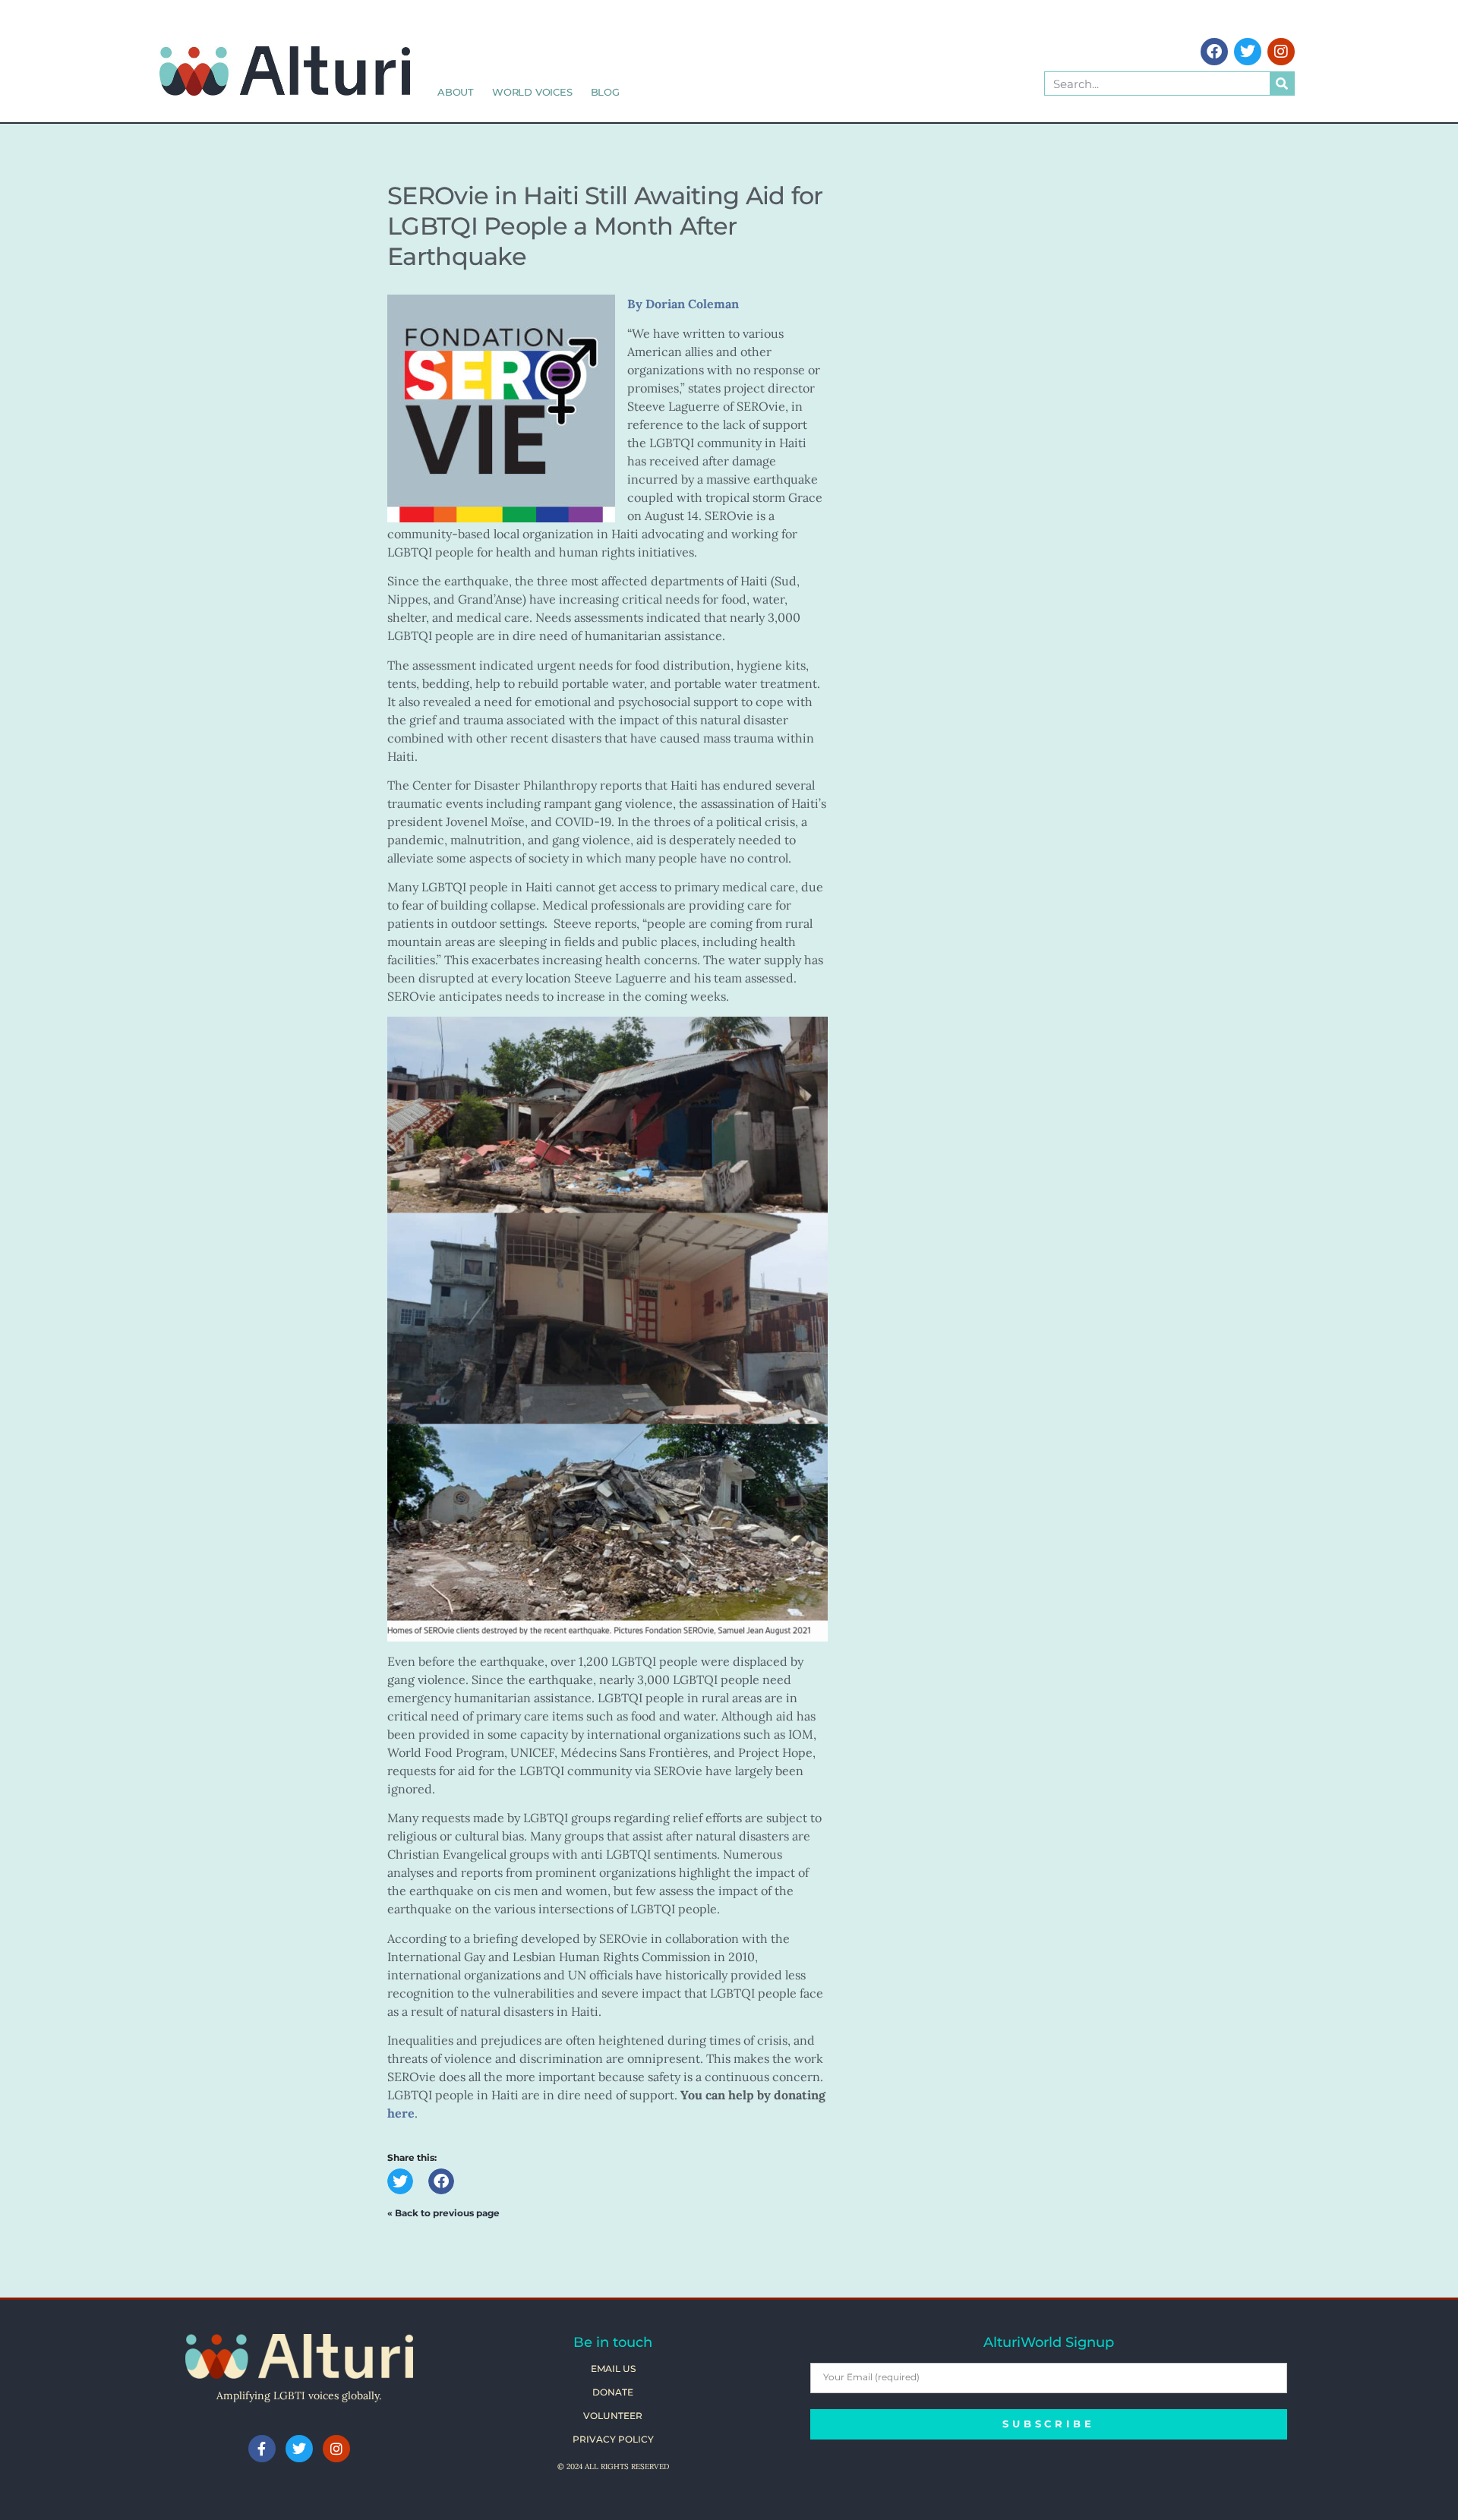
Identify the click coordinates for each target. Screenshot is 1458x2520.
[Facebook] (1214, 52)
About (456, 92)
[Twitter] (1248, 52)
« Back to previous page (443, 2213)
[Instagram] (1281, 52)
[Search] (1282, 84)
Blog (605, 92)
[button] (400, 2181)
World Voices (532, 92)
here (401, 2113)
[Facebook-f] (262, 2449)
